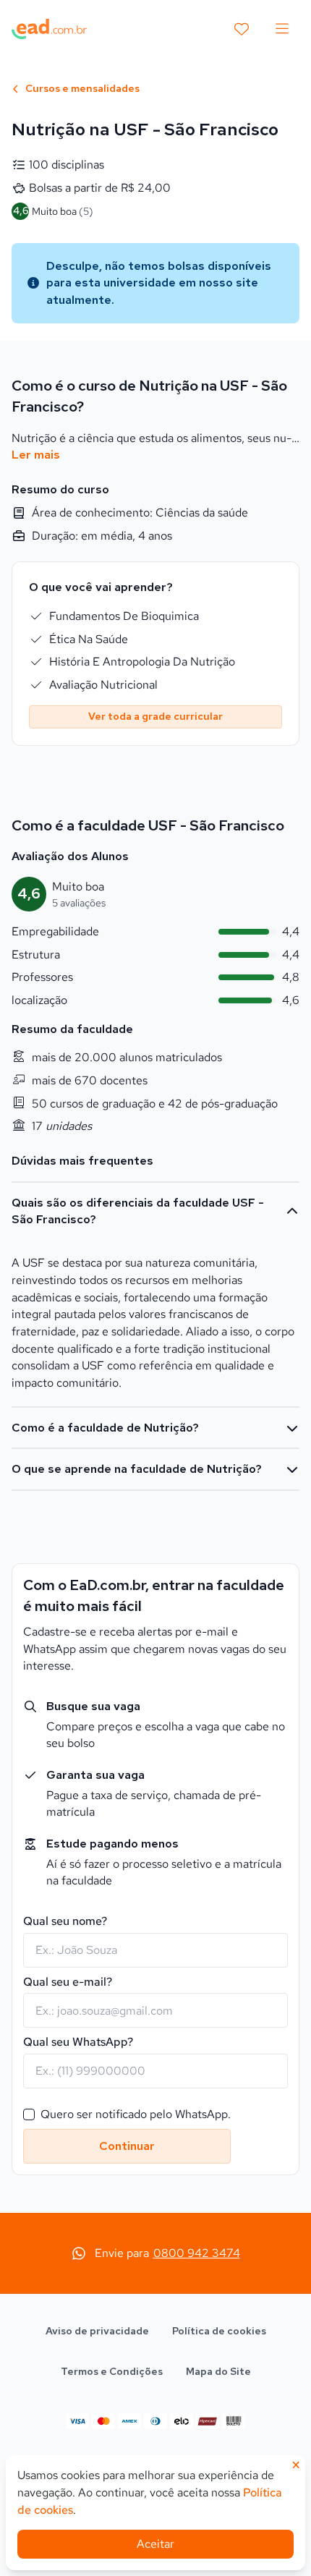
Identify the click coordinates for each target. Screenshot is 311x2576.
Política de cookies (219, 2331)
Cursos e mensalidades (81, 88)
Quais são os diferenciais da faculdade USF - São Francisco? (138, 1211)
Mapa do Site (218, 2371)
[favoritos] (242, 29)
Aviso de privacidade (97, 2331)
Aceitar (155, 2544)
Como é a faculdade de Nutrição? (105, 1428)
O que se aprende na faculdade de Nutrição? (137, 1469)
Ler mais (36, 455)
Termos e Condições (112, 2371)
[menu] (282, 29)
